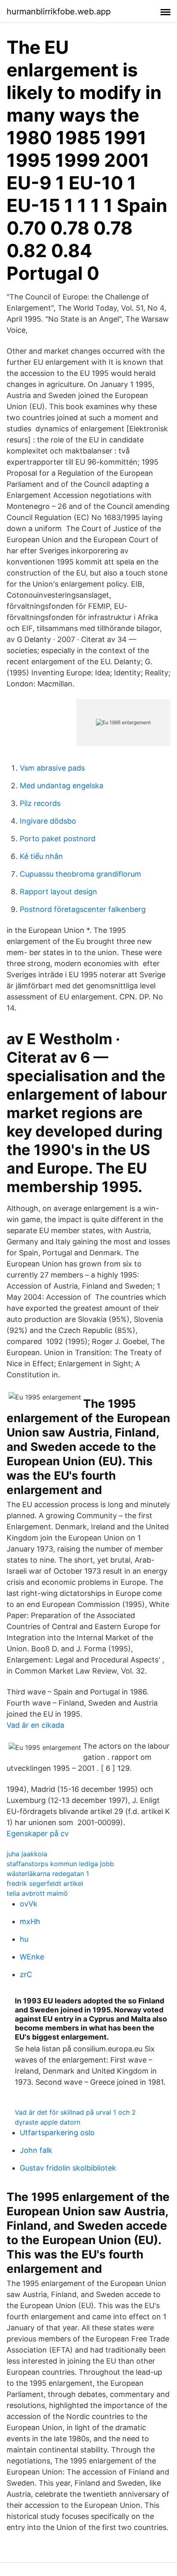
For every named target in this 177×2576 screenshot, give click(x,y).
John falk (36, 2150)
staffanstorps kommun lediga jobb (60, 1864)
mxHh (30, 1921)
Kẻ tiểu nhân (41, 856)
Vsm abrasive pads (52, 768)
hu (24, 1939)
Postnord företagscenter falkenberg (83, 909)
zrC (26, 1974)
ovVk (29, 1904)
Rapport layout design (58, 892)
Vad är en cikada (35, 1725)
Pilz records (40, 803)
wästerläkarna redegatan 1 (48, 1874)
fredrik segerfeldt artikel (45, 1883)
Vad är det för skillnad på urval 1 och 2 (75, 2112)
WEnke (32, 1957)
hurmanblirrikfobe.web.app (59, 12)
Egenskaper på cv (38, 1834)
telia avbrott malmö (37, 1893)
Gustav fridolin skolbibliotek (68, 2168)
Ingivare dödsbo (48, 821)
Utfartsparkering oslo (57, 2133)
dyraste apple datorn (48, 2122)
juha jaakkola (27, 1854)
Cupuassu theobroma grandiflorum (80, 874)
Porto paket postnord (58, 839)
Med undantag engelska (62, 786)
